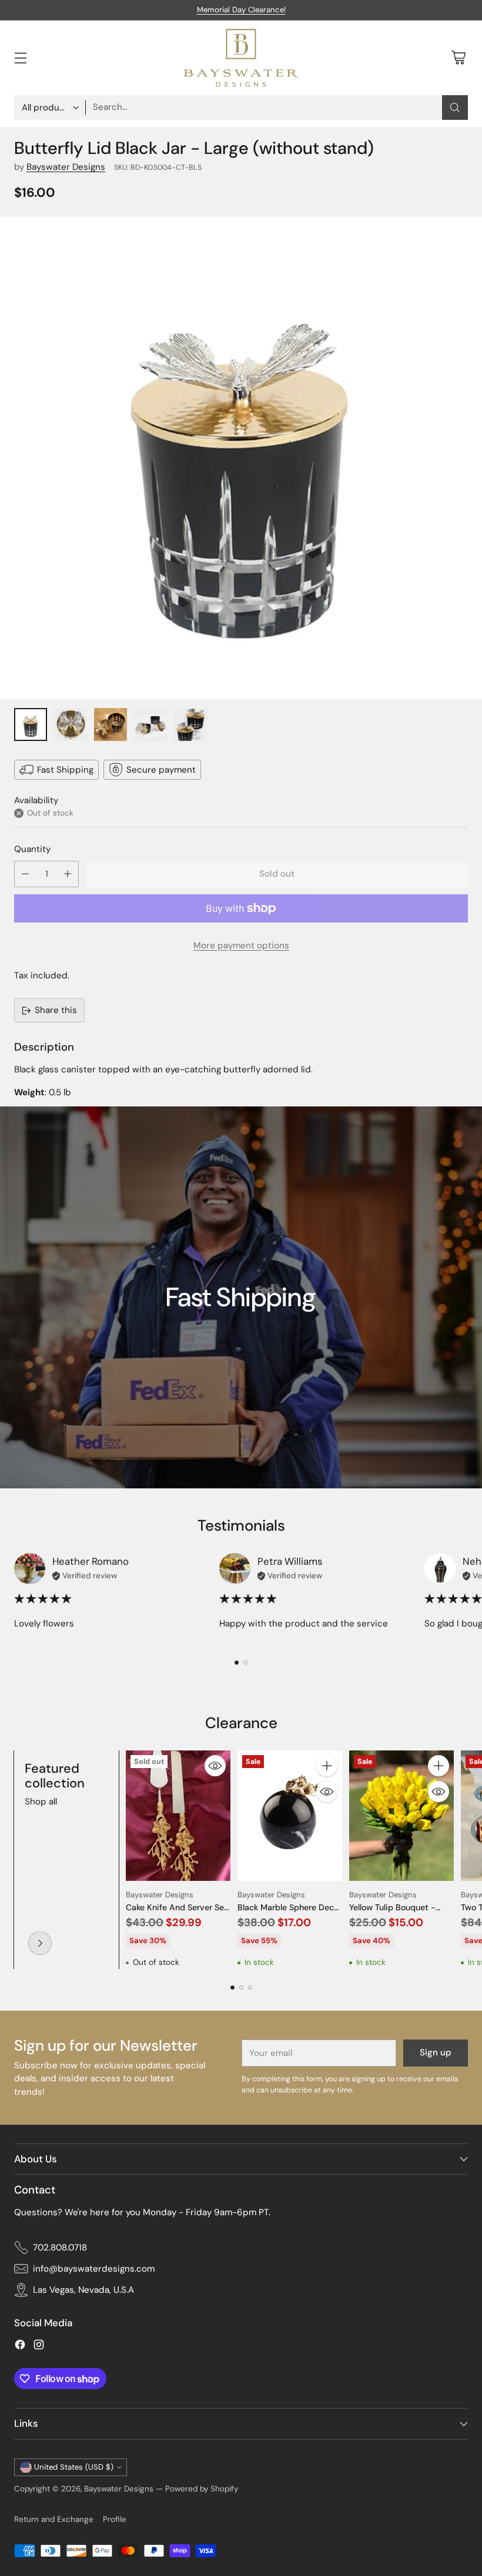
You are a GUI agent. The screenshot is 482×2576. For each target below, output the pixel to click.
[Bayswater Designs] (241, 58)
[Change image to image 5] (190, 724)
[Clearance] (40, 1943)
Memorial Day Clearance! (241, 10)
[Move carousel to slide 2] (245, 1663)
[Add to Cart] (327, 1766)
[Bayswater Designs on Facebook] (20, 2347)
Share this (56, 1010)
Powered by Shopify (202, 2489)
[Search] (455, 108)
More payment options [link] (241, 945)
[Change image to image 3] (111, 724)
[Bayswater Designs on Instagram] (39, 2347)
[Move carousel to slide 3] (250, 1988)
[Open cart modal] (458, 58)
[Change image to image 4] (150, 724)
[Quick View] (215, 1766)
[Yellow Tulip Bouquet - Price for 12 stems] (401, 1816)
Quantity (32, 849)
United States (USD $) (74, 2467)
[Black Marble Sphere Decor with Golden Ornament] (290, 1816)
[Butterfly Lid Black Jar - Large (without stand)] (241, 458)
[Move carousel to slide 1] (237, 1663)
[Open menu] (20, 58)
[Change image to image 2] (71, 724)
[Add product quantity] (68, 874)
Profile (115, 2519)
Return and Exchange (54, 2519)
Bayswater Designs (66, 167)
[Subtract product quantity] (25, 874)
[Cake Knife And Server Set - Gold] (178, 1816)
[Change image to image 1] (31, 724)
